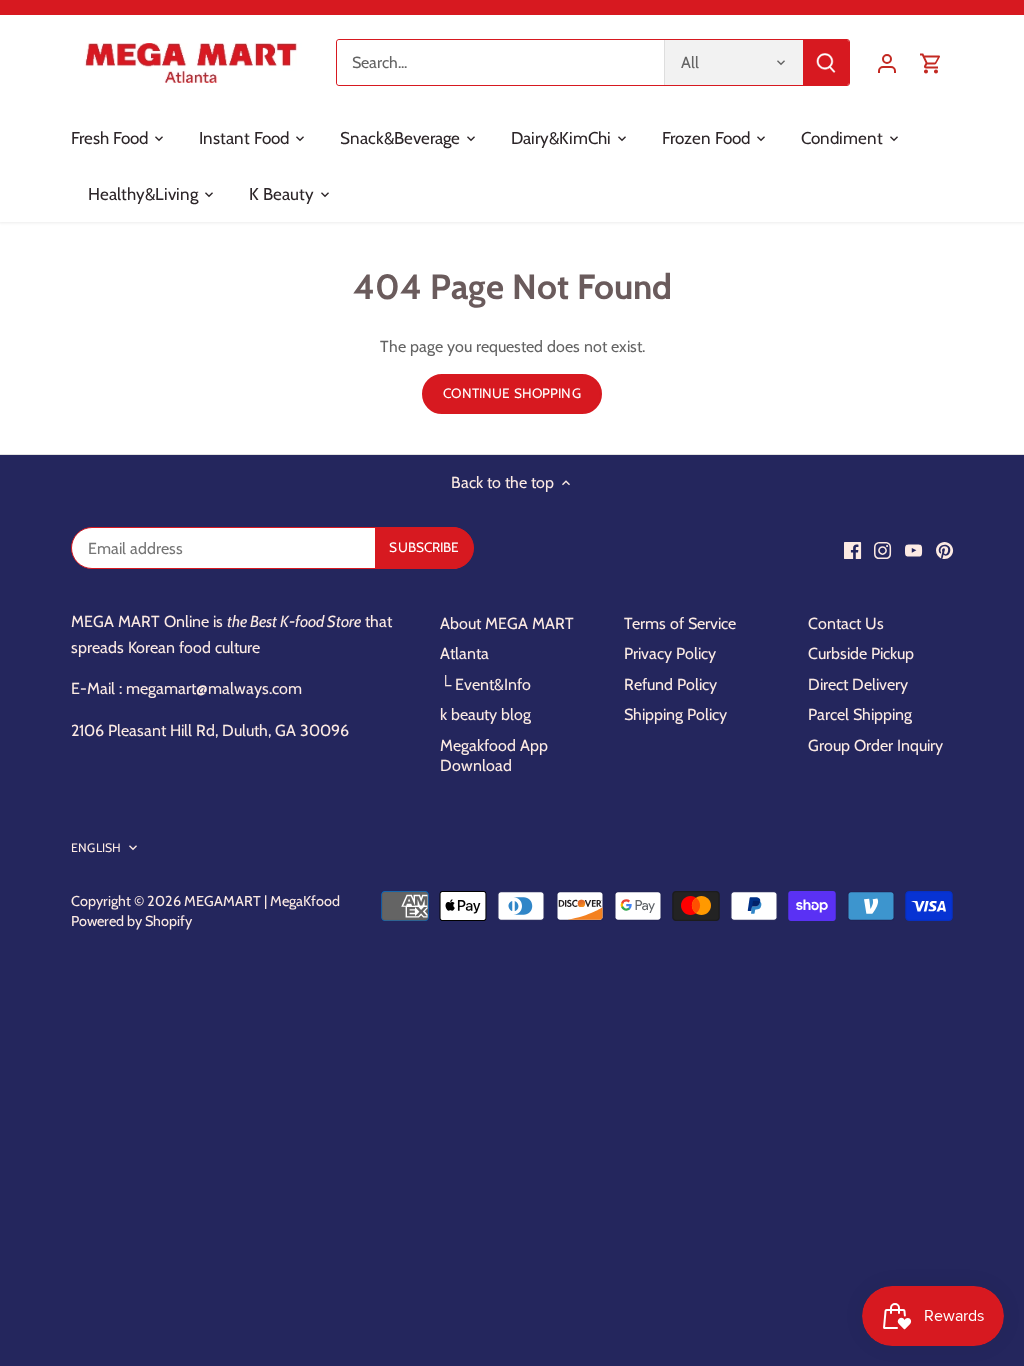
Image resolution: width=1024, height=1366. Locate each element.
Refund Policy (670, 684)
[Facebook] (852, 550)
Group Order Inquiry (875, 745)
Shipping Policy (675, 714)
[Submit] (826, 62)
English (96, 847)
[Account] (887, 62)
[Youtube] (913, 550)
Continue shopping (511, 393)
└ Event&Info (485, 684)
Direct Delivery (858, 684)
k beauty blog (485, 714)
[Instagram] (882, 550)
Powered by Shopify (131, 921)
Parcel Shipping (860, 714)
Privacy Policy (670, 653)
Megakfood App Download (494, 756)
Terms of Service (680, 623)
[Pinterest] (944, 550)
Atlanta (464, 653)
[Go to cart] (931, 62)
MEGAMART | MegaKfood (262, 901)
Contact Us (846, 623)
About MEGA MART (507, 623)
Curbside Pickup (861, 653)
